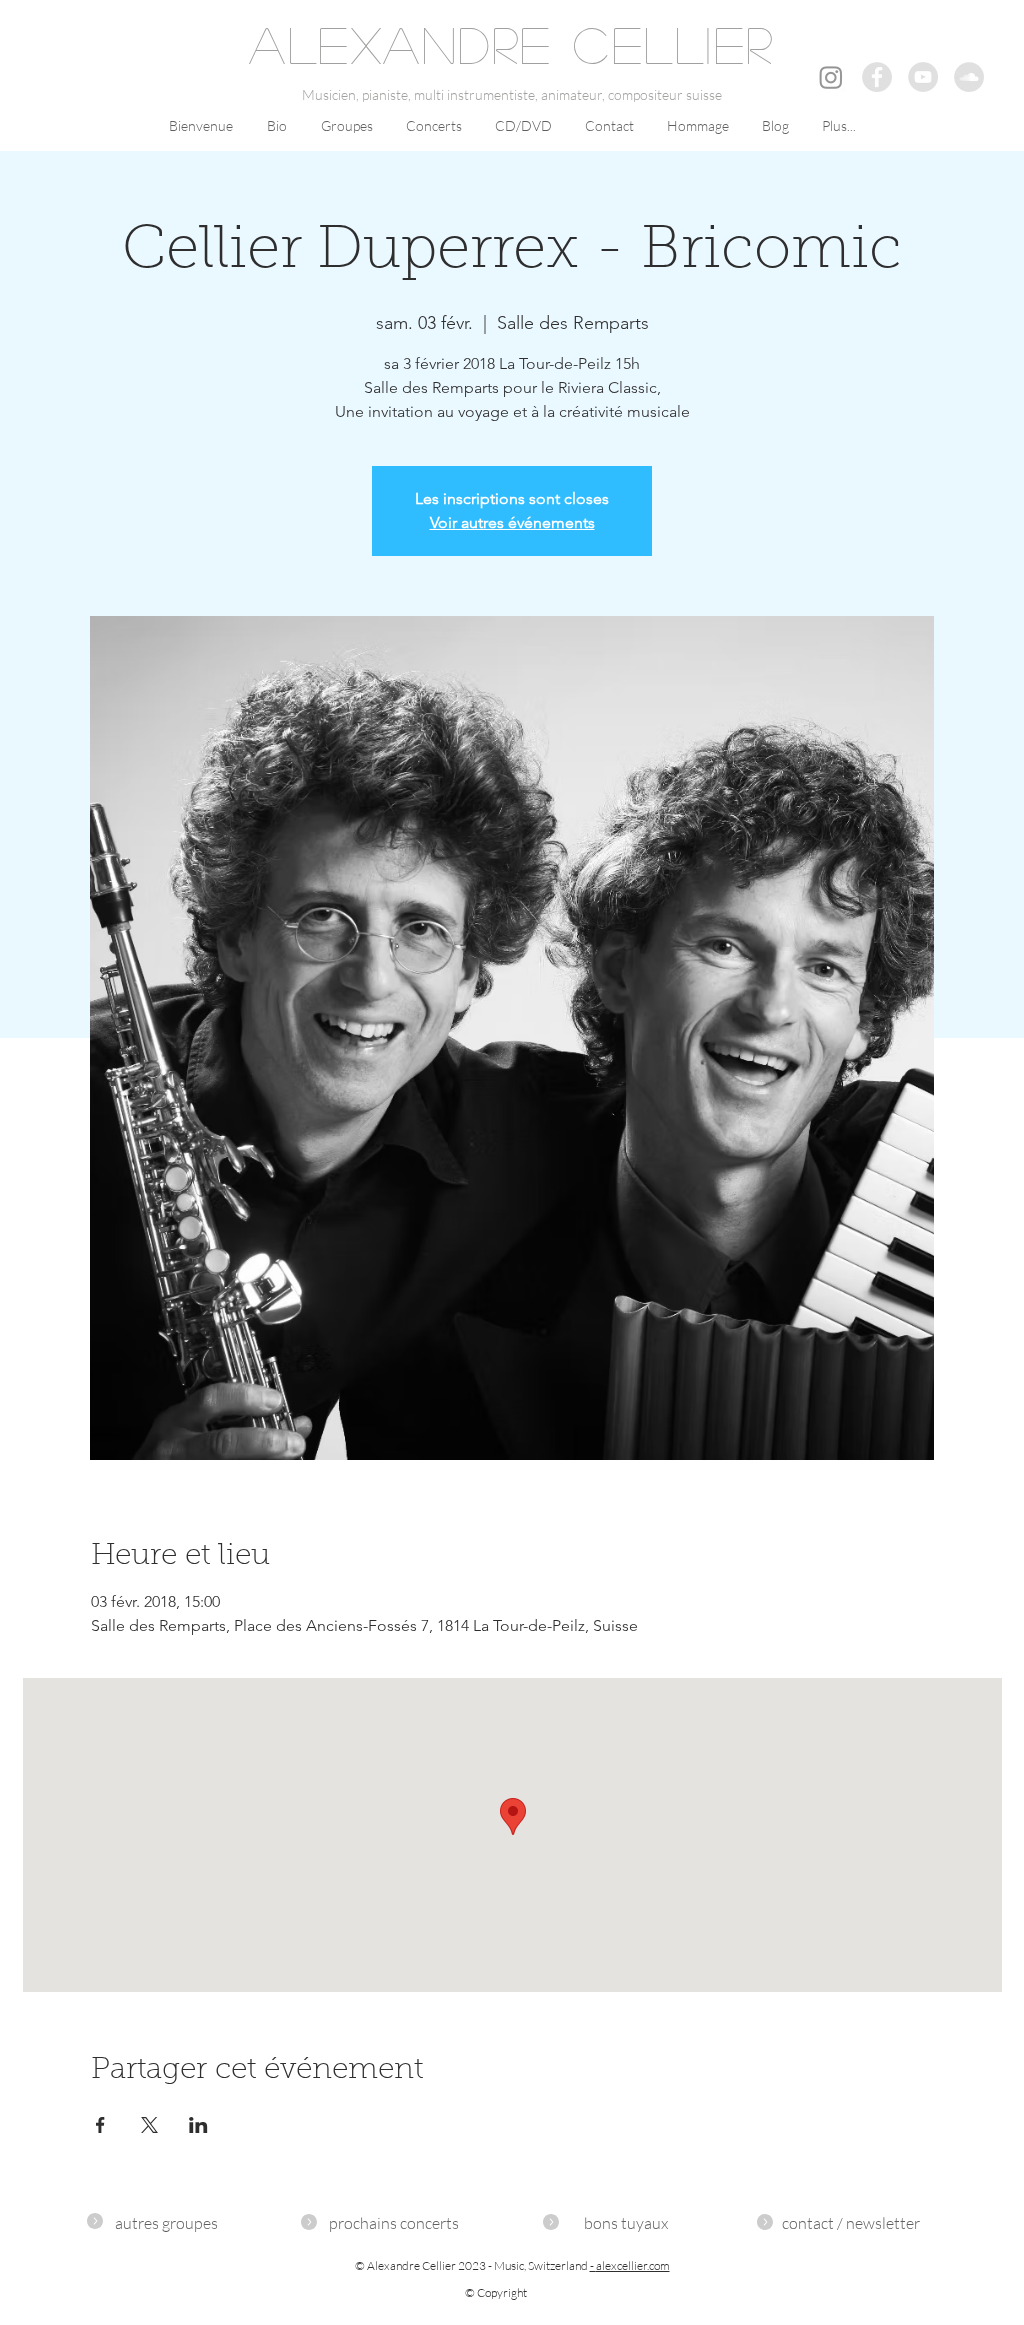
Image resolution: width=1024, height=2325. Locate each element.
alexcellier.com (633, 2265)
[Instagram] (831, 77)
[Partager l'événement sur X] (149, 2125)
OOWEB (981, 2186)
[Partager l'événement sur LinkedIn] (198, 2125)
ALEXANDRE (401, 44)
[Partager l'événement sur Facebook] (100, 2125)
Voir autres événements (512, 522)
